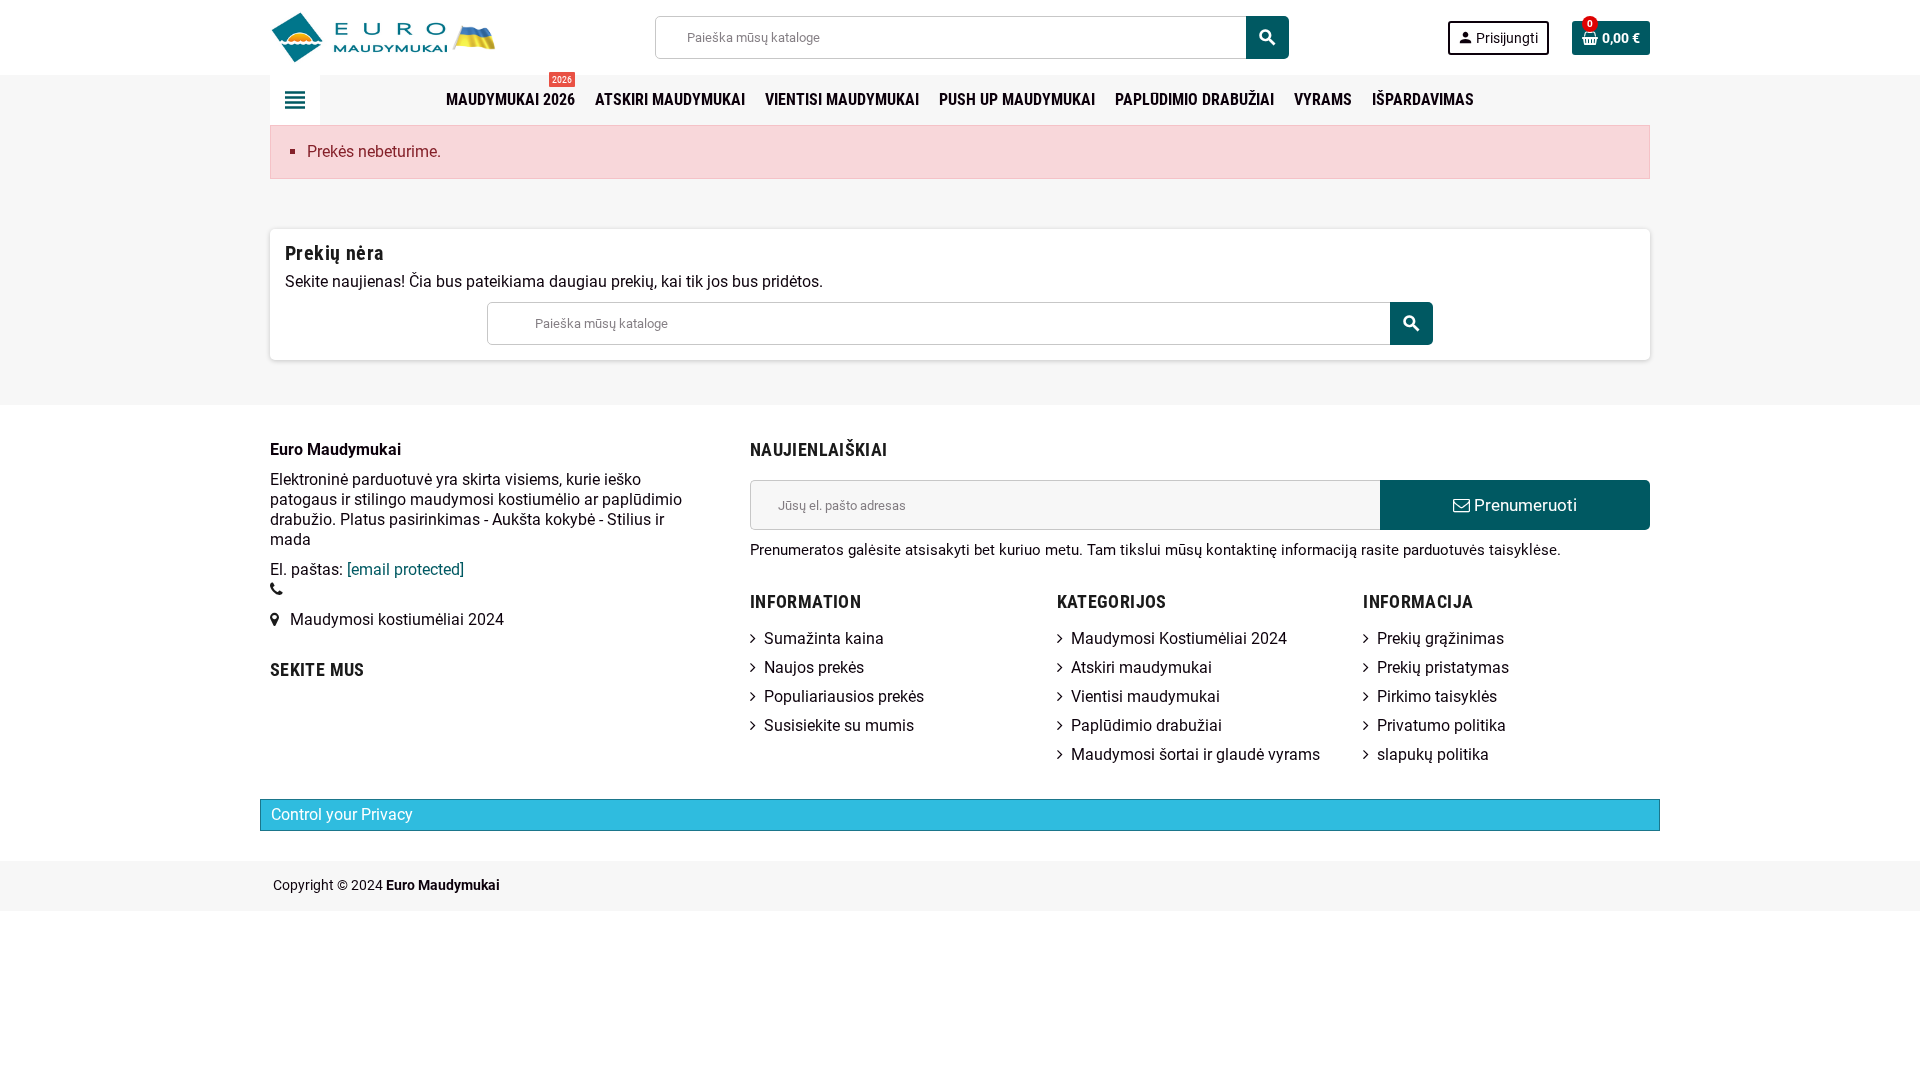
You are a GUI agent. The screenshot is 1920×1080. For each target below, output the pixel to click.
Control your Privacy (342, 814)
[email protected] (405, 569)
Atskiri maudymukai (1141, 667)
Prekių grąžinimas (1440, 638)
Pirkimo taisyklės (1437, 696)
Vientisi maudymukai (1145, 696)
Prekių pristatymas (1443, 667)
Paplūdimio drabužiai (1146, 725)
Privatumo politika (1441, 725)
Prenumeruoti (1523, 505)
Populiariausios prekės (844, 696)
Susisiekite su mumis (839, 725)
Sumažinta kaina (824, 638)
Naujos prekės (814, 667)
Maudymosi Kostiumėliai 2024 (1179, 638)
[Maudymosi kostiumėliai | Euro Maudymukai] (358, 36)
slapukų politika (1433, 754)
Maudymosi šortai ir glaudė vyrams (1195, 754)
